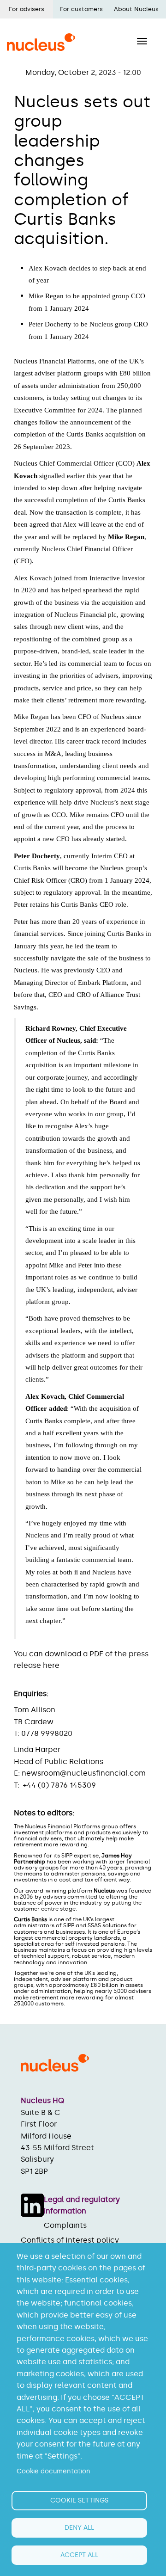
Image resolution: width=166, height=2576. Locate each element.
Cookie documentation (53, 2471)
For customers (81, 9)
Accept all (79, 2555)
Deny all (79, 2528)
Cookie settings (79, 2500)
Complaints (65, 2225)
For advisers (27, 9)
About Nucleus (136, 9)
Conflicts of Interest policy (70, 2240)
